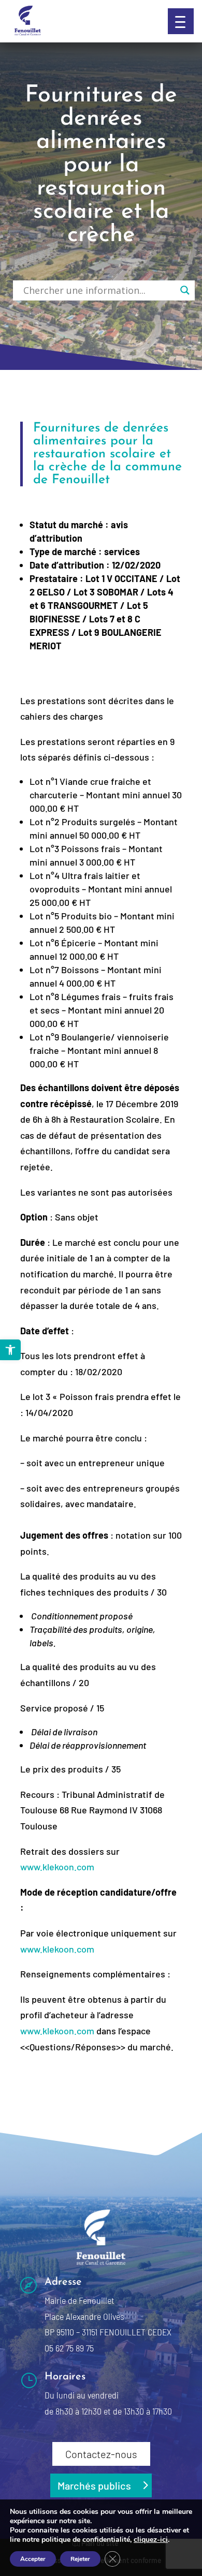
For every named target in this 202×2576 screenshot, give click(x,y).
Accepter (33, 2559)
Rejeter (80, 2559)
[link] (10, 1350)
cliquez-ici (151, 2540)
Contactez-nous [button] (101, 2454)
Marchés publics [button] (94, 2485)
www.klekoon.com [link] (57, 1867)
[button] (181, 21)
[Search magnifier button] (185, 290)
